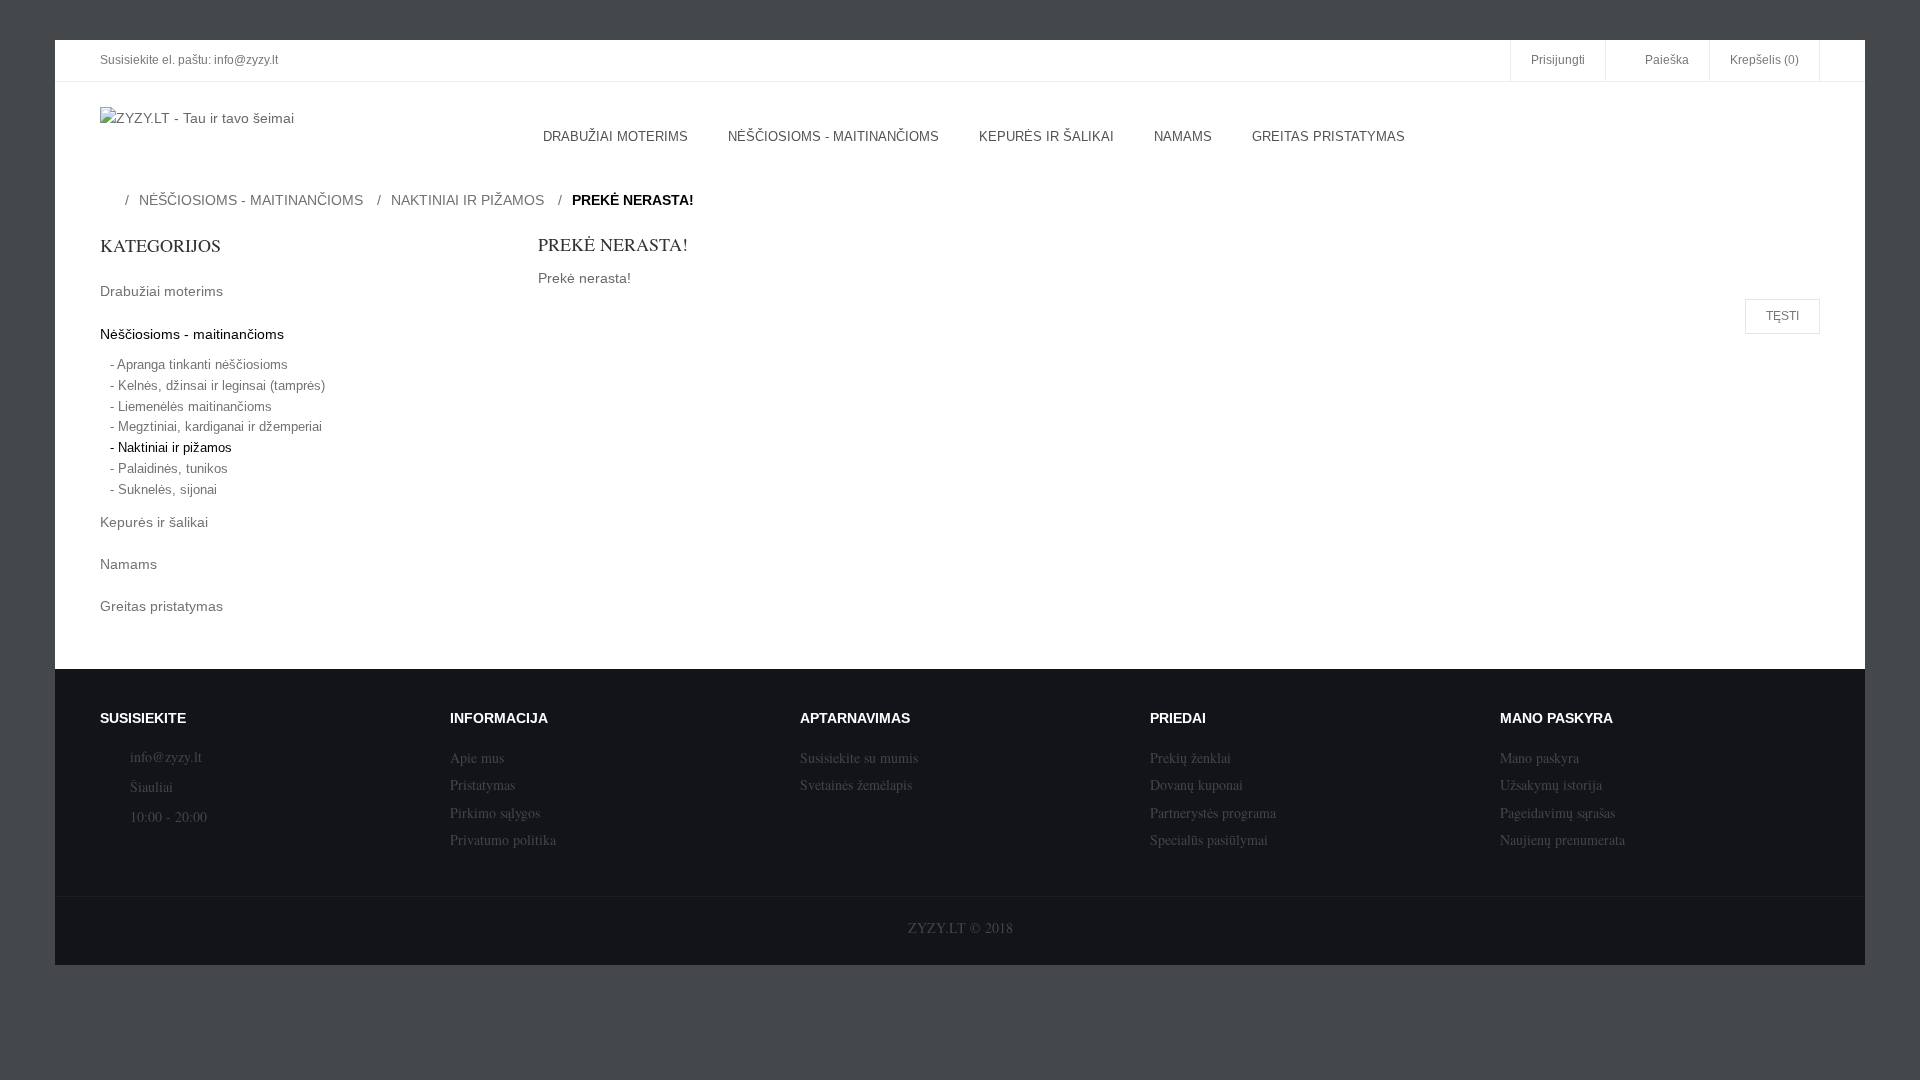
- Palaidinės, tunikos (169, 468)
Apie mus (477, 757)
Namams (128, 564)
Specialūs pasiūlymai (1209, 839)
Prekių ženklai (1190, 757)
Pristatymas (482, 784)
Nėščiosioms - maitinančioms (251, 200)
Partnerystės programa (1213, 812)
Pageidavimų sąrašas (1557, 812)
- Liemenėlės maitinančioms (191, 406)
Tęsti (1782, 316)
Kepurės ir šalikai (154, 522)
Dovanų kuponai (1196, 784)
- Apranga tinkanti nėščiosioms (199, 364)
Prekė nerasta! (633, 200)
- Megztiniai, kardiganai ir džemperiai (216, 426)
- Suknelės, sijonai (163, 489)
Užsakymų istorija (1551, 784)
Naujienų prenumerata (1562, 839)
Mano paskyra (1539, 757)
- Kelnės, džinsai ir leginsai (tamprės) (217, 385)
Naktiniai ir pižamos (467, 200)
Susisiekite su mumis (859, 757)
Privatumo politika (503, 839)
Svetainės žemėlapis (856, 784)
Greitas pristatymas (161, 606)
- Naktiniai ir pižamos (171, 447)
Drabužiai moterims (161, 291)
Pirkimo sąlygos (495, 812)
